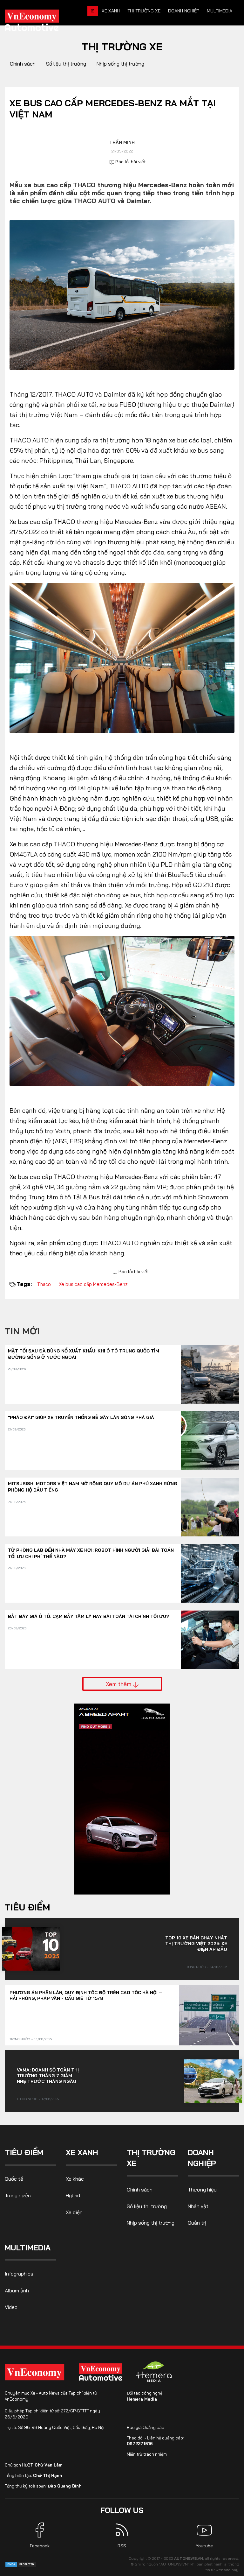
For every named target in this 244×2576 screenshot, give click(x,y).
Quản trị (197, 2223)
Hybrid (73, 2195)
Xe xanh (111, 11)
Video (11, 2307)
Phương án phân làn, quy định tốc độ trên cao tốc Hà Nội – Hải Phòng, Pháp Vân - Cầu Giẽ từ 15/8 (86, 1995)
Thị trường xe (144, 11)
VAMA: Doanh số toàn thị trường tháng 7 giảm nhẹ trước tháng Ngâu (48, 2076)
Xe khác (75, 2179)
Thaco (44, 1284)
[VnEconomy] (34, 2372)
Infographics (19, 2274)
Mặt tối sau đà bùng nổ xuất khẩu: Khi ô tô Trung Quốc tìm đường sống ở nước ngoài (84, 1354)
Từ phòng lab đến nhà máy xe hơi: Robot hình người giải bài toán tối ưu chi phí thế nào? (91, 1553)
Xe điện (74, 2212)
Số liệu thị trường (66, 64)
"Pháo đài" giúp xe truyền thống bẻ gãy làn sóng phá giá (81, 1417)
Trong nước (195, 1967)
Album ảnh (17, 2290)
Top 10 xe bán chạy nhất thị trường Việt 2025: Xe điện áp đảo (196, 1944)
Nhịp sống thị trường (120, 64)
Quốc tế (14, 2179)
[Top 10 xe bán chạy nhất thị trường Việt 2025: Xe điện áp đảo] (31, 1949)
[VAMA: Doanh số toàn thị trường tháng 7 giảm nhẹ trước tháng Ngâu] (213, 2081)
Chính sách (23, 64)
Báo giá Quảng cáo (146, 2427)
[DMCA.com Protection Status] (21, 2564)
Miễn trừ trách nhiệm (147, 2454)
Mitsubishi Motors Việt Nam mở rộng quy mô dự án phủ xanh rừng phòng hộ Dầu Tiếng (93, 1487)
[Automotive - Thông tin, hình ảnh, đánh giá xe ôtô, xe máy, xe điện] (42, 22)
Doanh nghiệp (184, 11)
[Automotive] (102, 2372)
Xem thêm (119, 1684)
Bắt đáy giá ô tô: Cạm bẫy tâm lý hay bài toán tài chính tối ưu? (88, 1616)
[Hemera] (154, 2372)
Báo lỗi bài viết (130, 162)
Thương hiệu (202, 2190)
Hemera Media (142, 2399)
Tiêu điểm (27, 1907)
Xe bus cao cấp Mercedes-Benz (93, 1284)
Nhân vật (198, 2206)
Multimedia (220, 11)
